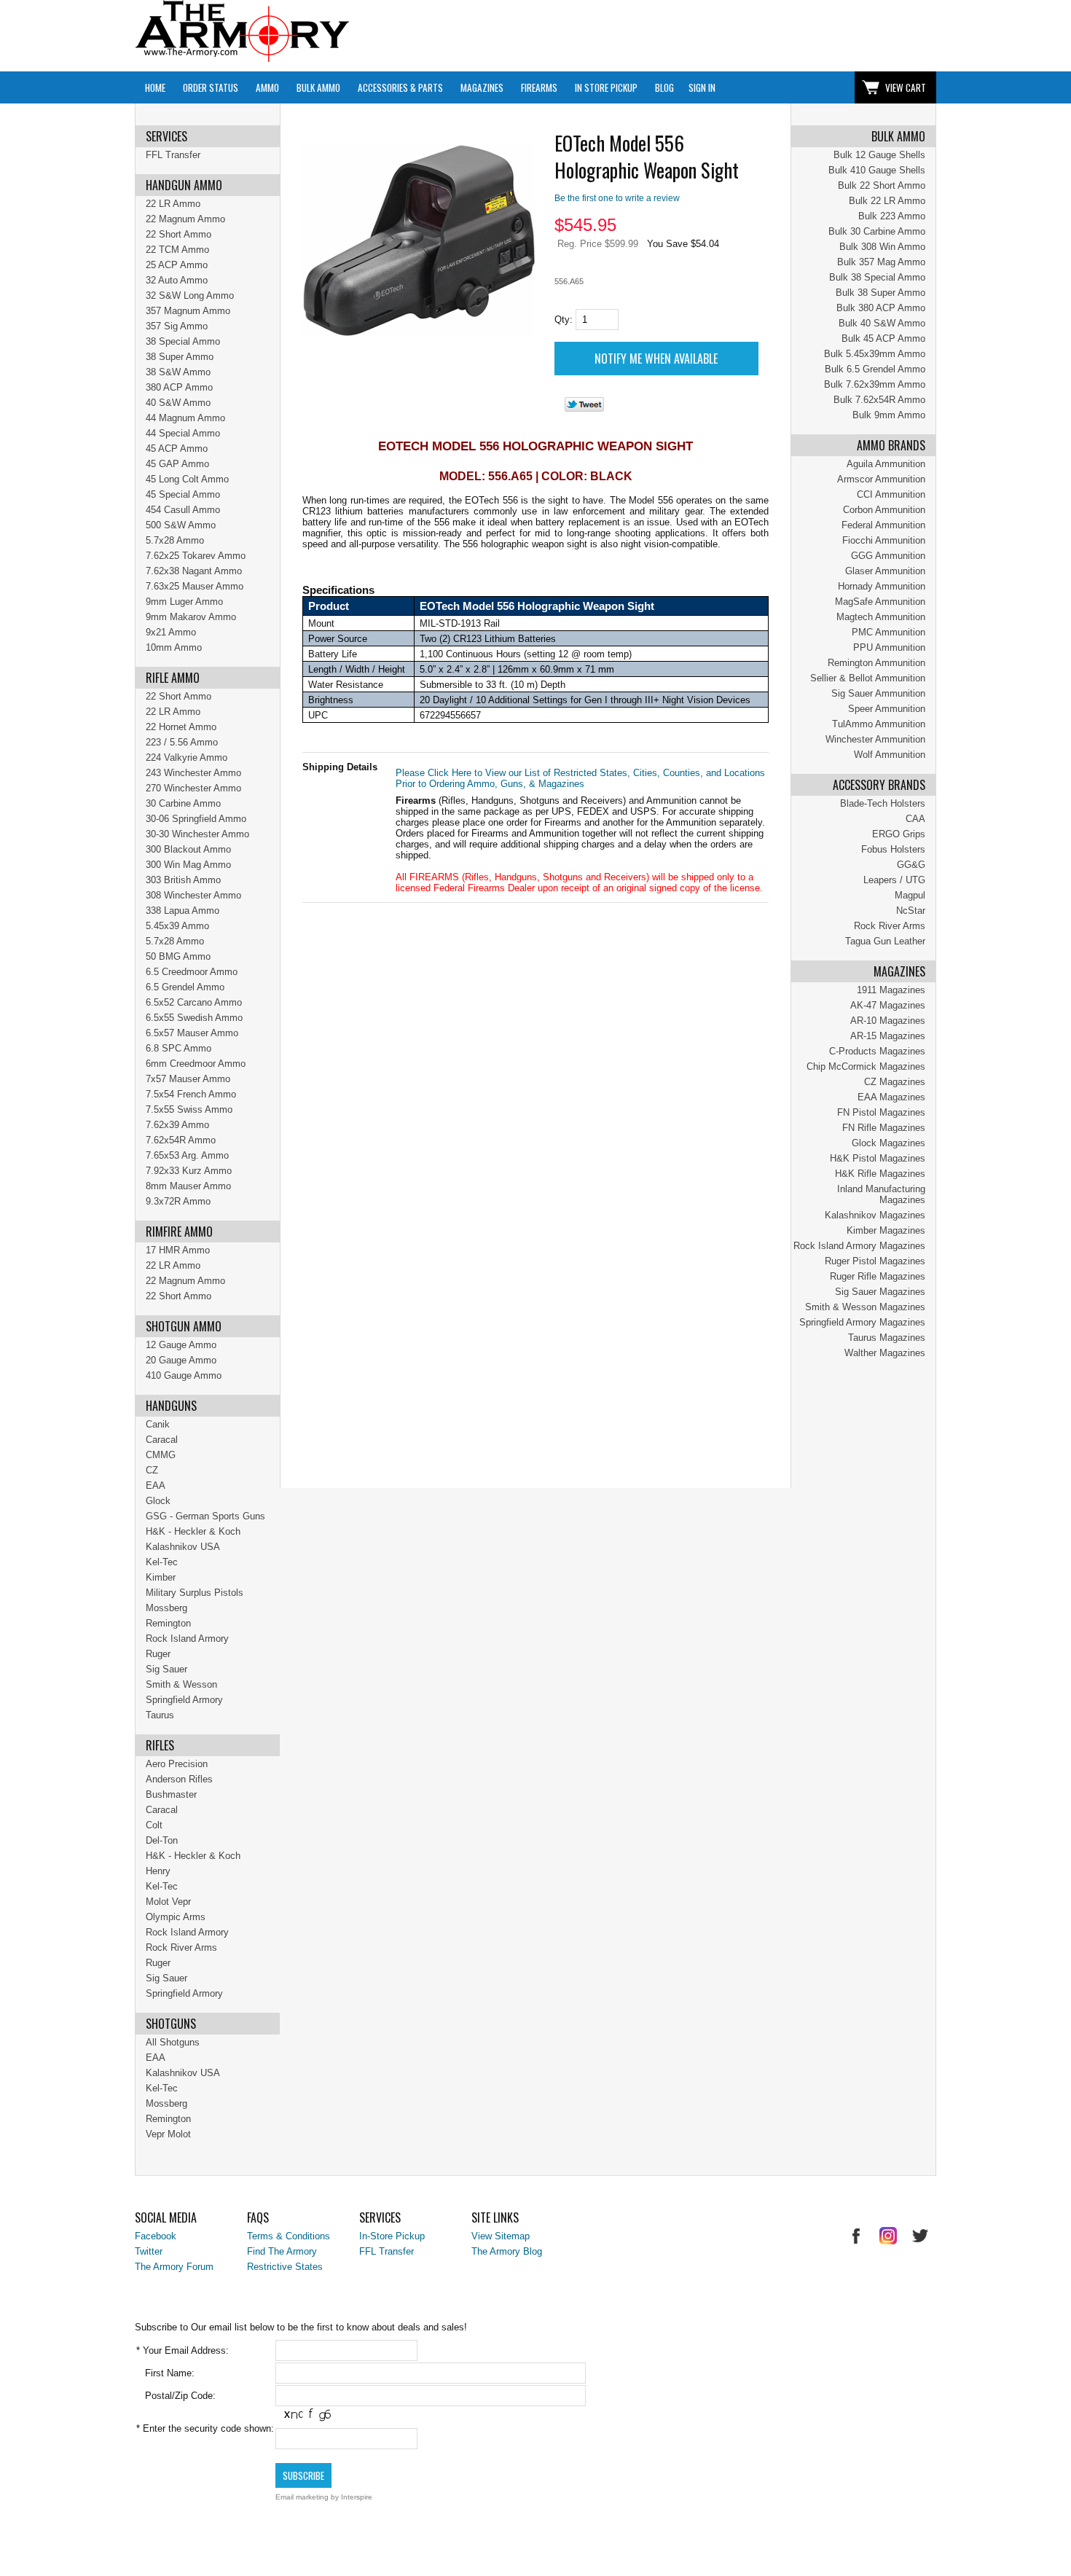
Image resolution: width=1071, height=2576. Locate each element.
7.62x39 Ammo (177, 1125)
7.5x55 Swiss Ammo (189, 1109)
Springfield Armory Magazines (862, 1322)
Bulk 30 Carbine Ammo (877, 231)
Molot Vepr (168, 1902)
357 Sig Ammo (177, 326)
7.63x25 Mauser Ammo (195, 586)
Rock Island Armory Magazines (859, 1246)
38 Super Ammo (180, 357)
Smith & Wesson (181, 1684)
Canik (158, 1424)
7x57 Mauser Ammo (188, 1079)
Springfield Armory (184, 1700)
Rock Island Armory (187, 1639)
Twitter (149, 2251)
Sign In (702, 87)
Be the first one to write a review (617, 198)
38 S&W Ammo (178, 372)
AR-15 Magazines (888, 1036)
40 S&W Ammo (178, 403)
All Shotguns (173, 2042)
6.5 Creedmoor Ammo (192, 972)
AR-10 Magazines (888, 1021)
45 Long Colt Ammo (187, 479)
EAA (156, 1485)
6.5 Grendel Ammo (185, 987)
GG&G (911, 865)
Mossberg (166, 1608)
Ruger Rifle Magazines (878, 1276)
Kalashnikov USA (183, 1547)
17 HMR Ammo (178, 1250)
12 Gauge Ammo (181, 1345)
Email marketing (302, 2497)
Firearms (539, 87)
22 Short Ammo (178, 234)
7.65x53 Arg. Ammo (187, 1155)
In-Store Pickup (392, 2236)
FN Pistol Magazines (881, 1112)
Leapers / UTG (894, 880)
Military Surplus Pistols (195, 1593)
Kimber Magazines (886, 1230)
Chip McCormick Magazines (866, 1066)
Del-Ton (162, 1840)
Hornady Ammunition (882, 586)
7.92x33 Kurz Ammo (189, 1171)
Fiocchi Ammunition (884, 540)
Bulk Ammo (318, 87)
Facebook (156, 2236)
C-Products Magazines (877, 1051)
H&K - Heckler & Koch (193, 1531)
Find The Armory (282, 2251)
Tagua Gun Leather (885, 941)
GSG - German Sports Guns (205, 1516)
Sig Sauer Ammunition (878, 693)
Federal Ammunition (883, 525)
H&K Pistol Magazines (878, 1158)
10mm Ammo (174, 647)
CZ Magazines (895, 1082)
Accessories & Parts (400, 87)
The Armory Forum (174, 2267)
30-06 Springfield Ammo (196, 819)
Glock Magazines (888, 1143)
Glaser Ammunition (885, 571)
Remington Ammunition (876, 663)
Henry (158, 1871)
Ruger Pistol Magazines (875, 1261)
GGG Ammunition (888, 556)
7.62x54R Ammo (181, 1140)
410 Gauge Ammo (184, 1375)
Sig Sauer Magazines (880, 1292)
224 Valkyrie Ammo (187, 757)
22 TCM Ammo (177, 250)
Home (155, 87)
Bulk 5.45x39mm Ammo (875, 354)
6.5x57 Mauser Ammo (192, 1033)
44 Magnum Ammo (185, 418)
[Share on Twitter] (584, 408)
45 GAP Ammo (177, 464)
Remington (168, 1623)
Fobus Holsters (893, 849)
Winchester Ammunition (875, 739)
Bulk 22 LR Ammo (887, 201)
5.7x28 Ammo (175, 540)
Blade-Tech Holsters (883, 803)
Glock (158, 1501)
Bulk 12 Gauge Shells (879, 155)
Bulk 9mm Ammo (889, 415)
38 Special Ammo (183, 341)
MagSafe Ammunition (880, 602)
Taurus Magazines (887, 1338)
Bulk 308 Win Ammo (882, 247)
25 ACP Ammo (177, 265)
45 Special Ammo (183, 494)
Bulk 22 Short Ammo (882, 185)
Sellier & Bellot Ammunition (868, 678)
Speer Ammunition (887, 709)
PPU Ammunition (889, 647)
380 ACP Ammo (179, 387)
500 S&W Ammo (181, 525)
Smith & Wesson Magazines (865, 1307)
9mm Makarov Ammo (191, 617)
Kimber (161, 1577)
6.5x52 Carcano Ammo (194, 1002)
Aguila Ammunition (886, 464)
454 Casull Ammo (183, 510)
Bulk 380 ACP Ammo (881, 308)
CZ (152, 1470)
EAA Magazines (891, 1097)
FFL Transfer (173, 155)
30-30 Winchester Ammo (197, 834)
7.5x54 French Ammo (191, 1094)
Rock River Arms (890, 926)
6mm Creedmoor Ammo (196, 1064)
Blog (664, 87)
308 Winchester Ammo (193, 895)
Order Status (211, 87)
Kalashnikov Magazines (875, 1215)
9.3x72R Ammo (178, 1201)
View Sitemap (501, 2236)
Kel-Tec (162, 1562)
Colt (154, 1825)
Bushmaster (171, 1794)
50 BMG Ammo (178, 956)
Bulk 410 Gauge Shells (877, 170)
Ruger (158, 1654)
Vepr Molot (168, 2134)
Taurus (160, 1715)
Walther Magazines (885, 1353)
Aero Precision (177, 1764)
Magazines (482, 87)
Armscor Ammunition (881, 479)
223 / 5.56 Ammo (182, 742)
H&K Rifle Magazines (880, 1174)
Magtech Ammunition (881, 617)
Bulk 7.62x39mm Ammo (875, 384)
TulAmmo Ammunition (879, 724)
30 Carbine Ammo (183, 803)
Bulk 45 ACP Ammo (883, 338)
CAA (915, 819)
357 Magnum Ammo (188, 311)
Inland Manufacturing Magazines (881, 1194)
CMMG (161, 1455)
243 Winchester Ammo (193, 773)
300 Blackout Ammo (188, 849)
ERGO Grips (899, 834)
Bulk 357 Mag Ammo (881, 262)
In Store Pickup (606, 87)
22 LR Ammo (173, 204)
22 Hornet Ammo (181, 727)
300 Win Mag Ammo (188, 865)
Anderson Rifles (179, 1779)
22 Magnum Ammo (185, 219)
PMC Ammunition (888, 632)
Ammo (267, 87)
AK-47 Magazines (888, 1005)
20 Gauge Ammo (181, 1360)
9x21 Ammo (171, 632)
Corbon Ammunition (884, 510)
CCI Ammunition (891, 494)
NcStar (911, 911)
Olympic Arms (176, 1917)
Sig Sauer (166, 1669)
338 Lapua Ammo (183, 911)
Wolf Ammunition (890, 755)
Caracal (162, 1440)
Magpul (910, 895)
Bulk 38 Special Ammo (877, 277)
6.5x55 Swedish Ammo (194, 1018)
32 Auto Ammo (177, 280)
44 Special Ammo (183, 433)
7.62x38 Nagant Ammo (194, 571)
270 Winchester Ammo (193, 788)
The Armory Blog (507, 2251)
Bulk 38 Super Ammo (880, 293)
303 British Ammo (183, 880)
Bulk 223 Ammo (892, 216)
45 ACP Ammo (177, 449)
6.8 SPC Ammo (178, 1048)
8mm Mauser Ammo (188, 1186)
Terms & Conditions (289, 2236)
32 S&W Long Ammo (190, 295)
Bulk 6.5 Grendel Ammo (875, 369)
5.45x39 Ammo (177, 926)
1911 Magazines (891, 990)
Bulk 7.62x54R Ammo (879, 400)
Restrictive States (285, 2267)
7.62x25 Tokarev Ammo (196, 556)
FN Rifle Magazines (884, 1128)
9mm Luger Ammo (184, 602)
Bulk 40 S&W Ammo (882, 323)
